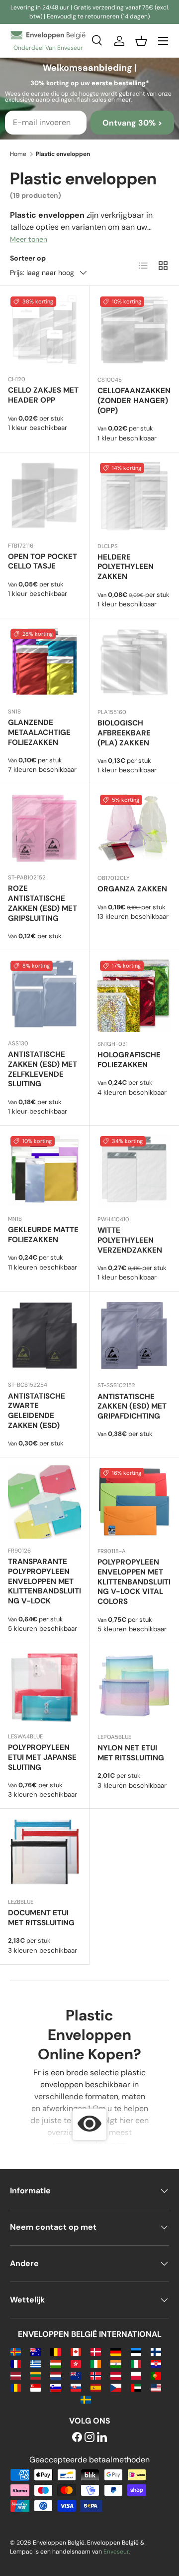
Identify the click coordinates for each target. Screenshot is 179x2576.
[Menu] (163, 41)
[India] (116, 2363)
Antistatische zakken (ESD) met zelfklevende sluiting (43, 1069)
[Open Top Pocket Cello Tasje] (45, 497)
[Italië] (136, 2363)
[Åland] (16, 2351)
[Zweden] (86, 2399)
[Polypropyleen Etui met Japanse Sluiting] (45, 1688)
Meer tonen (29, 239)
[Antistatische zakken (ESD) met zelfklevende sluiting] (45, 995)
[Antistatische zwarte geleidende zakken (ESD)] (45, 1336)
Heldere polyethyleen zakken (126, 567)
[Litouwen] (36, 2375)
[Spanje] (96, 2387)
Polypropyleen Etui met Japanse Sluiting (42, 1757)
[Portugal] (156, 2375)
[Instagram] (89, 2438)
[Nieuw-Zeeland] (76, 2375)
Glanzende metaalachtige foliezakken (39, 732)
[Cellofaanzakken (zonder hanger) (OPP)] (134, 331)
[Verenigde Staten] (156, 2387)
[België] (55, 2351)
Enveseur (116, 2552)
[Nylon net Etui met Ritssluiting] (134, 1688)
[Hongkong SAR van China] (76, 2363)
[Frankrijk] (16, 2363)
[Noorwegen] (96, 2375)
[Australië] (36, 2351)
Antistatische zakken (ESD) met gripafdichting (132, 1407)
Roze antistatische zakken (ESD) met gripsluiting (43, 903)
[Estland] (136, 2351)
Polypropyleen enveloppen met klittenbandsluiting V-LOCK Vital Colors (134, 1582)
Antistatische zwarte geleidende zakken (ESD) (37, 1411)
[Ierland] (96, 2363)
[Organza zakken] (134, 829)
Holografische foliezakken (129, 1060)
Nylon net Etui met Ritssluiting (131, 1753)
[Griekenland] (36, 2363)
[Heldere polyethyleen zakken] (134, 497)
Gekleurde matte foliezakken (43, 1235)
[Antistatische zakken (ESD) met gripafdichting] (134, 1336)
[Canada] (76, 2351)
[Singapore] (36, 2387)
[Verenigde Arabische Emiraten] (136, 2387)
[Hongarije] (55, 2363)
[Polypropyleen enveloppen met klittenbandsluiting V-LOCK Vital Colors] (134, 1502)
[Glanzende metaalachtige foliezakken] (45, 663)
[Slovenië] (55, 2387)
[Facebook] (77, 2438)
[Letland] (16, 2375)
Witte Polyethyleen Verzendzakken (130, 1240)
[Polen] (136, 2375)
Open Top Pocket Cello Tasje (43, 562)
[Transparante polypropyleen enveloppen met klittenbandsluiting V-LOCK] (45, 1502)
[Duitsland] (116, 2351)
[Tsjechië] (116, 2387)
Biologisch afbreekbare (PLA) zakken (124, 733)
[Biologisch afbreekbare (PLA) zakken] (134, 663)
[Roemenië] (16, 2387)
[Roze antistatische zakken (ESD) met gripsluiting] (45, 829)
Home (18, 154)
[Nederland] (55, 2375)
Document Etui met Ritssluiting (41, 1918)
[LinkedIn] (102, 2438)
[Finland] (156, 2351)
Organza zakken (132, 889)
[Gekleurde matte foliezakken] (45, 1170)
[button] (141, 41)
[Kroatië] (156, 2363)
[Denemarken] (96, 2351)
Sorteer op (28, 258)
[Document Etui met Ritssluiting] (45, 1853)
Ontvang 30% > (132, 123)
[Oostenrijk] (116, 2375)
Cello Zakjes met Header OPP (43, 395)
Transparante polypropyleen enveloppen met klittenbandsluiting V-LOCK (45, 1581)
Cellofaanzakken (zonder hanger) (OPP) (134, 401)
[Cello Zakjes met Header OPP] (45, 331)
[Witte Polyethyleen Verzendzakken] (134, 1170)
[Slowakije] (76, 2387)
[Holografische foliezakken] (134, 995)
